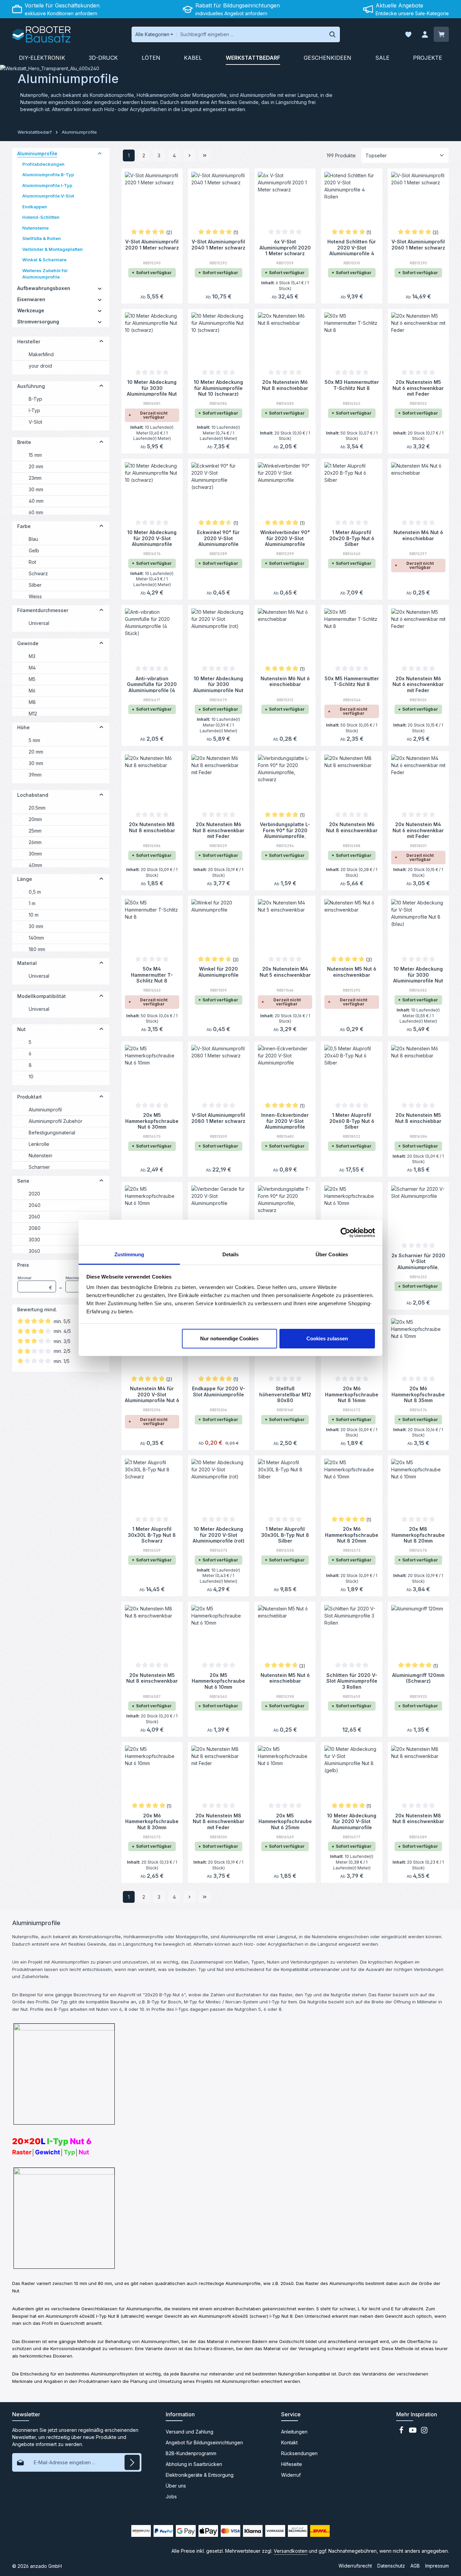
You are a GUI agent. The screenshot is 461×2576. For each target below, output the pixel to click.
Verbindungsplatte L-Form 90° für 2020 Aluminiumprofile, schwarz (285, 830)
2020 (34, 1194)
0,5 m (35, 892)
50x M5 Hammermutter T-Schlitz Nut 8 (352, 681)
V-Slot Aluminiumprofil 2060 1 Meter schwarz (418, 245)
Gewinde (28, 643)
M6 (32, 691)
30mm (35, 854)
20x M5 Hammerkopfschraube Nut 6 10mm (218, 1681)
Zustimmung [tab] (129, 1254)
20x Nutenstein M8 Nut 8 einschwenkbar (418, 1819)
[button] (100, 154)
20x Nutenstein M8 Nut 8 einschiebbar (152, 827)
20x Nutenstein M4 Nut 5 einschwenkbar (285, 972)
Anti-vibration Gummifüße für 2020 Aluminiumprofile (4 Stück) (152, 684)
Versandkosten (291, 2551)
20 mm (36, 466)
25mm (35, 831)
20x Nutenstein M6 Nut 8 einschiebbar (285, 385)
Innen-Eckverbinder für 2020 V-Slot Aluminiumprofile (285, 1121)
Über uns (176, 2486)
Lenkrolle (39, 1144)
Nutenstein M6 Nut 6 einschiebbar (285, 681)
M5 (32, 679)
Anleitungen (294, 2432)
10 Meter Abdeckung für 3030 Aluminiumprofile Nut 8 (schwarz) (152, 388)
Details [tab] (231, 1254)
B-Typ (35, 399)
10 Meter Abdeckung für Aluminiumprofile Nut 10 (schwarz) (218, 388)
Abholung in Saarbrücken (194, 2464)
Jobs (171, 2496)
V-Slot (35, 422)
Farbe (24, 526)
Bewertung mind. (37, 1309)
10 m (34, 915)
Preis (23, 1265)
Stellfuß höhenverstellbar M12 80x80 (285, 1394)
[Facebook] (402, 2432)
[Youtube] (413, 2432)
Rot (32, 562)
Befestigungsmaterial (52, 1133)
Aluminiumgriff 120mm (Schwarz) (418, 1678)
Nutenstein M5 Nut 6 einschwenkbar (352, 972)
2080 (35, 1228)
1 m (32, 903)
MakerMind (41, 354)
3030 (34, 1240)
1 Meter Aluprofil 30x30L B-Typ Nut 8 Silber (285, 1534)
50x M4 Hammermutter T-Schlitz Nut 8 (152, 974)
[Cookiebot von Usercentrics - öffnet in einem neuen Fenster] (345, 1233)
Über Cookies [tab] (332, 1254)
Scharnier (39, 1167)
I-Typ (34, 410)
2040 (35, 1205)
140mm (36, 938)
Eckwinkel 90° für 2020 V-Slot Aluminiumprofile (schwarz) (218, 538)
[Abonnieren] (132, 2462)
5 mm (34, 740)
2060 (34, 1217)
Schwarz (38, 573)
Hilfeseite (292, 2464)
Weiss (35, 596)
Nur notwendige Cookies (229, 1338)
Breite (24, 442)
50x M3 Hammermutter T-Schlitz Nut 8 (352, 385)
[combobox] (251, 34)
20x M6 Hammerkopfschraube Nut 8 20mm (352, 1534)
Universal (39, 623)
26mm (35, 842)
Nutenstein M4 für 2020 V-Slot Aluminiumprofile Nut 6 (152, 1394)
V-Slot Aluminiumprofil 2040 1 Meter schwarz (218, 245)
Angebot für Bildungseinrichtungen (204, 2442)
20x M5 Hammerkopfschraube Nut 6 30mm (152, 1121)
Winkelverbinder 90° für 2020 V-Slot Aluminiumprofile (285, 538)
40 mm (36, 501)
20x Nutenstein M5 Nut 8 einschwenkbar (152, 1678)
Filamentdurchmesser (43, 610)
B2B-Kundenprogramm (191, 2453)
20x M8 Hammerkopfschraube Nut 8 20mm (418, 1534)
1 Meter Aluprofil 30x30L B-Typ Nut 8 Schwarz (152, 1534)
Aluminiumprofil (45, 1110)
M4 (32, 668)
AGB (415, 2566)
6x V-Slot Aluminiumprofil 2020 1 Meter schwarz (285, 247)
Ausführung (31, 386)
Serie (23, 1181)
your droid (40, 366)
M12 (33, 714)
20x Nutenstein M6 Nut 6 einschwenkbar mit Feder (418, 684)
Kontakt (289, 2442)
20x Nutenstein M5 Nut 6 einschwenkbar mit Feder (418, 388)
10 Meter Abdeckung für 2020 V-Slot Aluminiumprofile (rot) (219, 1534)
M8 (32, 702)
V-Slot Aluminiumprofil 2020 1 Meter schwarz (152, 245)
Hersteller (29, 341)
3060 (34, 1251)
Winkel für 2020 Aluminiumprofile (219, 972)
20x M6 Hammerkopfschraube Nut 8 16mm (352, 1394)
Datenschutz (391, 2566)
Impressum (437, 2566)
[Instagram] (424, 2432)
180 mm (37, 949)
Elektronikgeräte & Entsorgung (200, 2475)
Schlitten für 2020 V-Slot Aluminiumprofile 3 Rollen (352, 1681)
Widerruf (291, 2475)
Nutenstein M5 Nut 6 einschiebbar (285, 1678)
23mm (35, 478)
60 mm (36, 512)
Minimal (35, 1283)
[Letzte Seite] (205, 155)
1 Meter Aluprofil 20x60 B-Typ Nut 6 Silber (352, 1121)
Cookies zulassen (327, 1338)
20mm (35, 819)
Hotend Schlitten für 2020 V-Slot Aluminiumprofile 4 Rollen (352, 247)
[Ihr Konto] (425, 35)
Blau (33, 539)
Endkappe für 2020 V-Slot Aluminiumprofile (219, 1391)
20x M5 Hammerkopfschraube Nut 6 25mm (285, 1821)
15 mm (35, 455)
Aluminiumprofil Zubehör (56, 1121)
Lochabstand (33, 795)
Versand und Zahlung (189, 2432)
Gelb (34, 550)
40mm (35, 865)
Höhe (23, 727)
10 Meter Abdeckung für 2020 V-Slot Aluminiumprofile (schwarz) (152, 538)
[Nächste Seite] (189, 155)
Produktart (30, 1097)
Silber (35, 585)
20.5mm (37, 808)
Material (27, 963)
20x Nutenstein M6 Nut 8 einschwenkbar (352, 827)
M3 (32, 656)
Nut (21, 1029)
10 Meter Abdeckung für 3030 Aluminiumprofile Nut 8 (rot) (218, 684)
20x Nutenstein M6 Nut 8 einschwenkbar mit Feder (219, 830)
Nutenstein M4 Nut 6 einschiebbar (418, 535)
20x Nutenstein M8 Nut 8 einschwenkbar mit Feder (219, 1821)
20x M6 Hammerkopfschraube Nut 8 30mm (152, 1821)
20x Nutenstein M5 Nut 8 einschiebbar (418, 1118)
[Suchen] (333, 34)
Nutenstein (40, 1155)
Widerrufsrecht (355, 2566)
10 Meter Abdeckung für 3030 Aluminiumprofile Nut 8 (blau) (418, 974)
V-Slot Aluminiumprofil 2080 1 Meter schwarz (218, 1118)
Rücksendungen (299, 2453)
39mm (35, 775)
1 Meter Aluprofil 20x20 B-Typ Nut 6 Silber (352, 538)
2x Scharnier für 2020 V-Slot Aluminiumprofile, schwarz (418, 1261)
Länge (25, 879)
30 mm (36, 489)
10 (31, 1076)
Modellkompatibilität (42, 996)
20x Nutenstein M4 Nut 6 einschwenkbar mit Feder (418, 830)
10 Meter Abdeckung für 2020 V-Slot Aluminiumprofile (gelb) (352, 1821)
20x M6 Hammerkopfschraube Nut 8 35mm (418, 1394)
